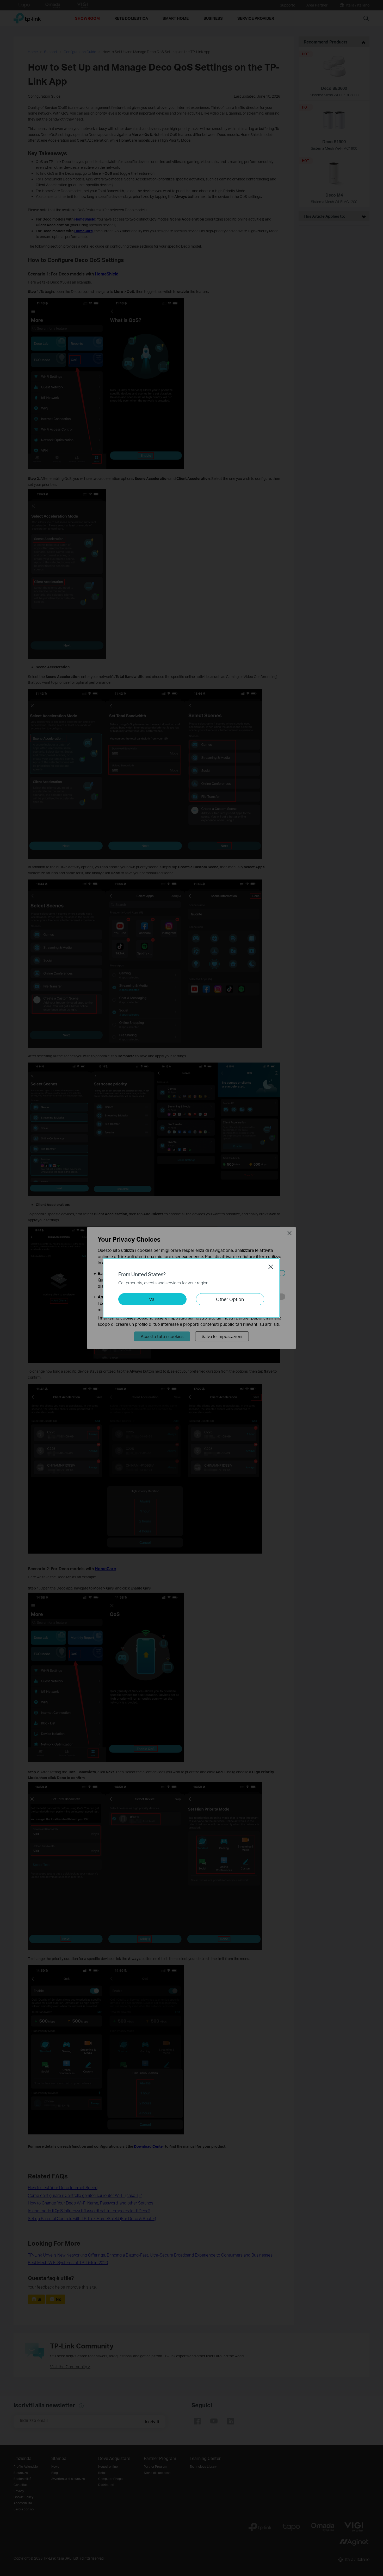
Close (271, 1267)
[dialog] (191, 1288)
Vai (152, 1299)
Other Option (230, 1299)
